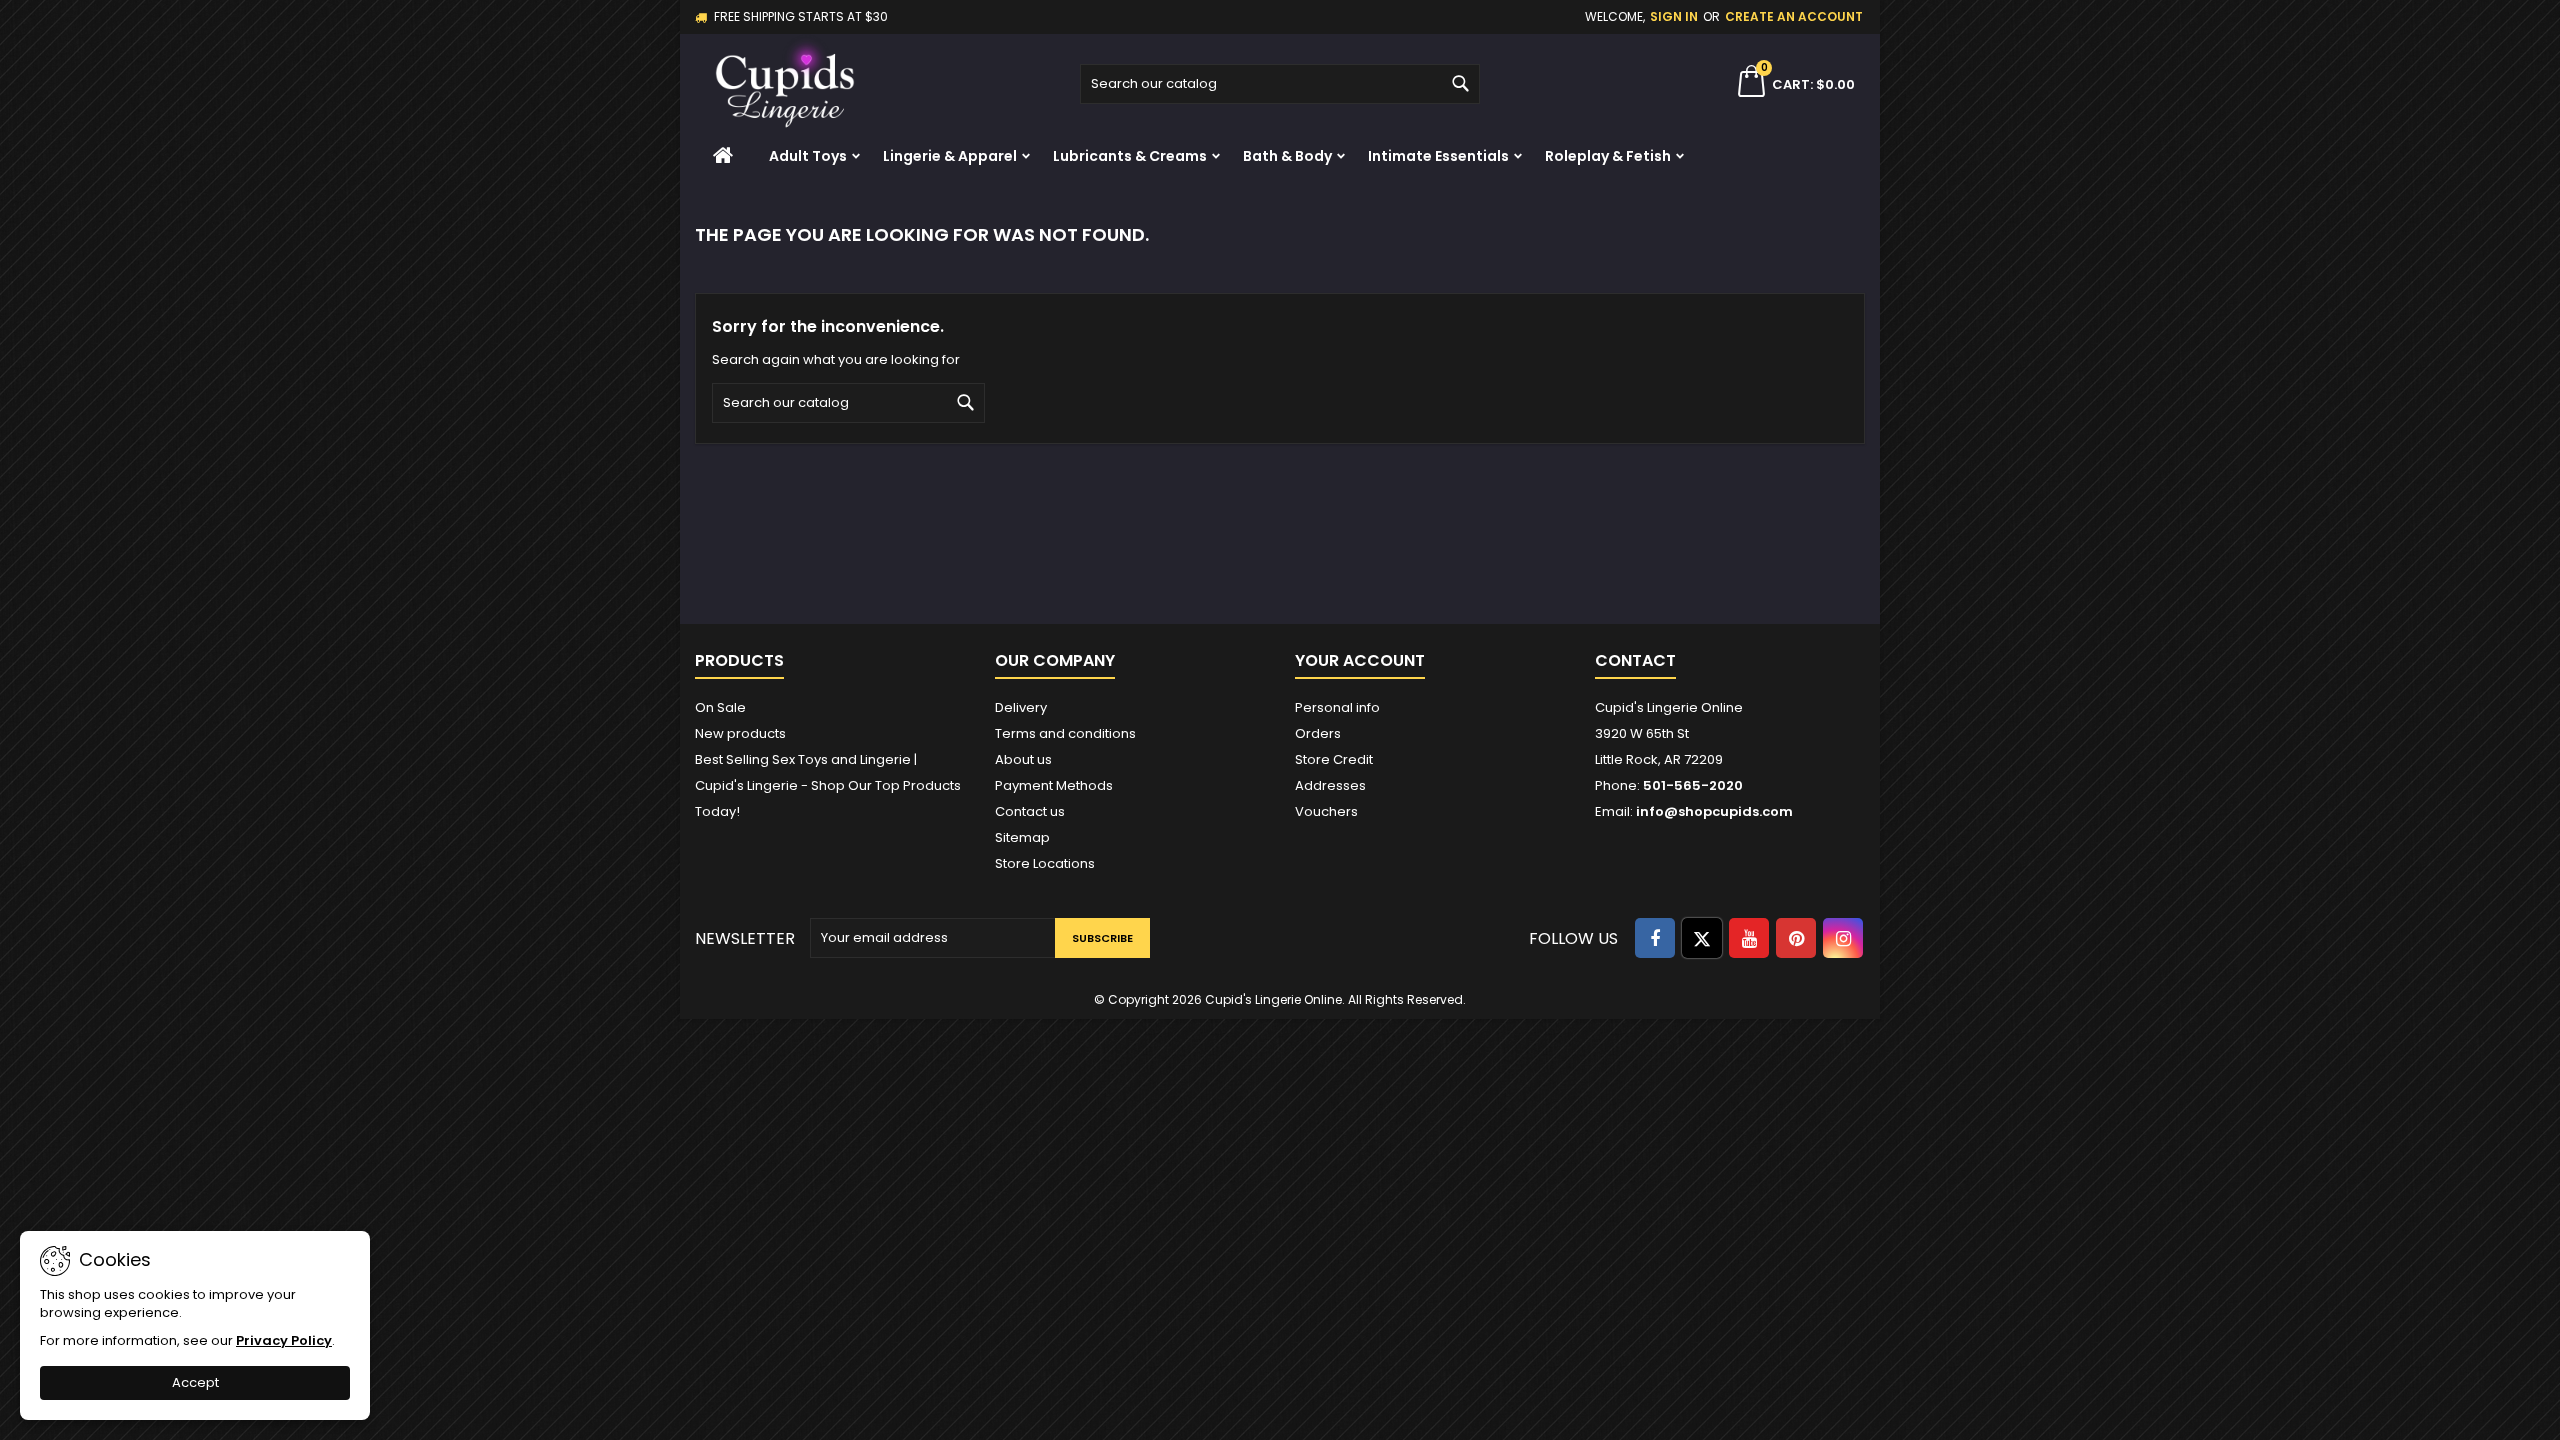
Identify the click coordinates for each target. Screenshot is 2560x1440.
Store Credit (1334, 759)
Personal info (1337, 707)
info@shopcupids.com (1714, 811)
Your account (1360, 660)
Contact (1635, 660)
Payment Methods (1054, 785)
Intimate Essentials (1438, 156)
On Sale (720, 707)
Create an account (1794, 16)
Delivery (1021, 707)
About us (1023, 759)
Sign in (1674, 16)
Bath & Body (1287, 156)
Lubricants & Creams (1130, 156)
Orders (1318, 733)
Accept (195, 1382)
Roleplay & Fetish (1608, 156)
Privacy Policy (284, 1340)
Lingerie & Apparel (950, 156)
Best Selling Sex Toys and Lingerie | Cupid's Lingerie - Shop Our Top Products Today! (828, 785)
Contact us (1030, 811)
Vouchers (1326, 811)
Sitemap (1022, 837)
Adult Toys (808, 156)
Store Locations (1045, 863)
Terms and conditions (1065, 733)
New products (740, 733)
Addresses (1330, 785)
